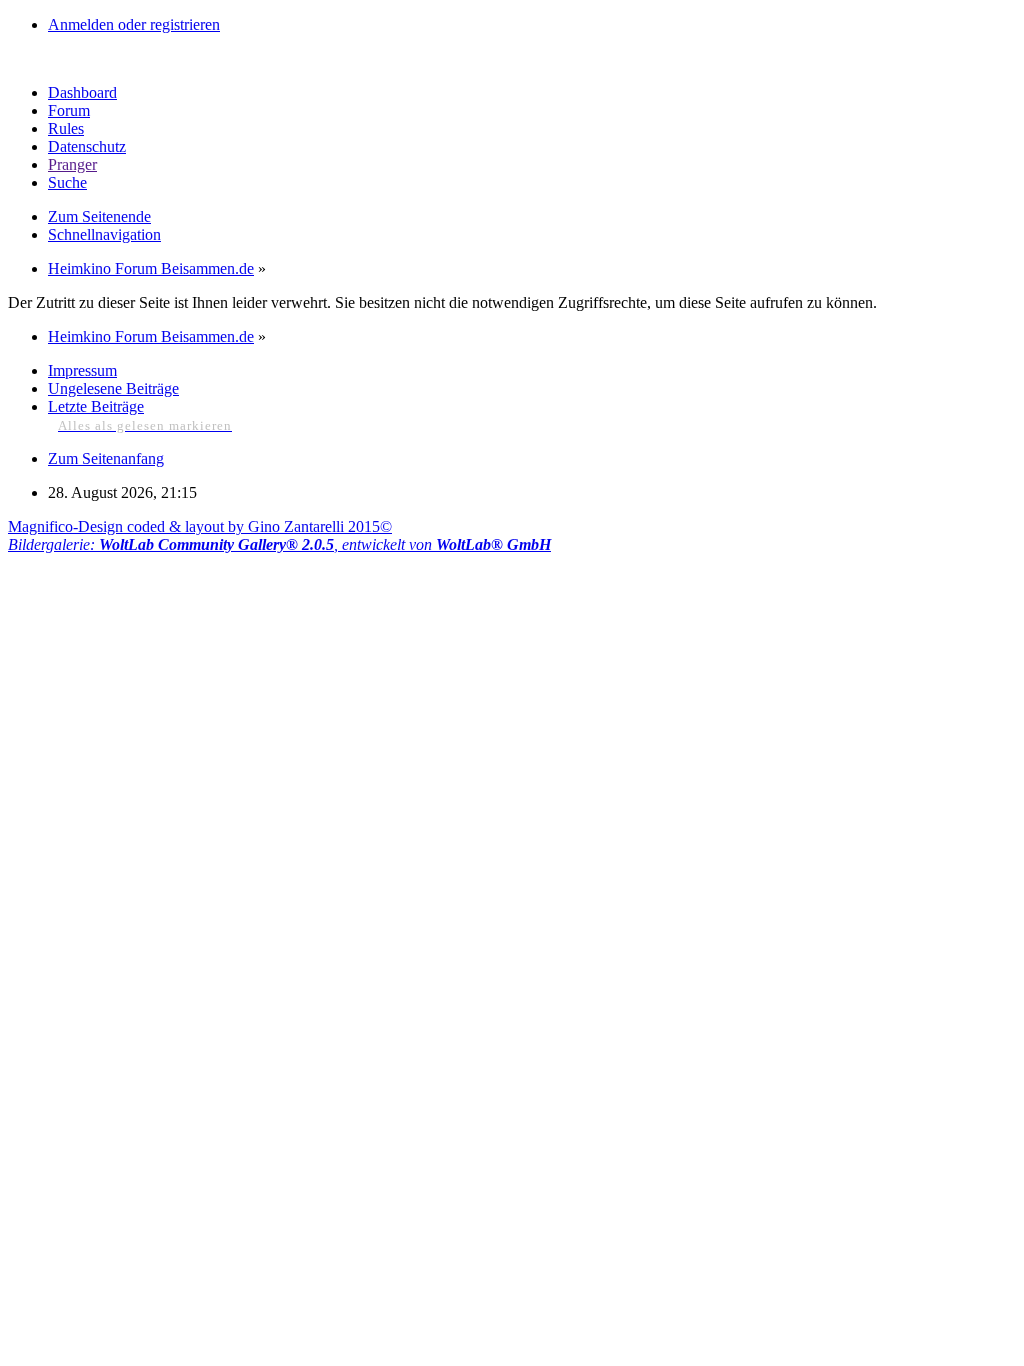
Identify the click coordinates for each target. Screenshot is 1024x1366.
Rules (66, 128)
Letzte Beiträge (96, 406)
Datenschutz (87, 146)
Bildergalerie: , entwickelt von (279, 544)
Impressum (82, 370)
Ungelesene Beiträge (113, 388)
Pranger (72, 164)
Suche (67, 182)
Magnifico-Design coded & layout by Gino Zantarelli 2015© (200, 526)
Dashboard (82, 92)
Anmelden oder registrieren (134, 24)
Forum (69, 110)
